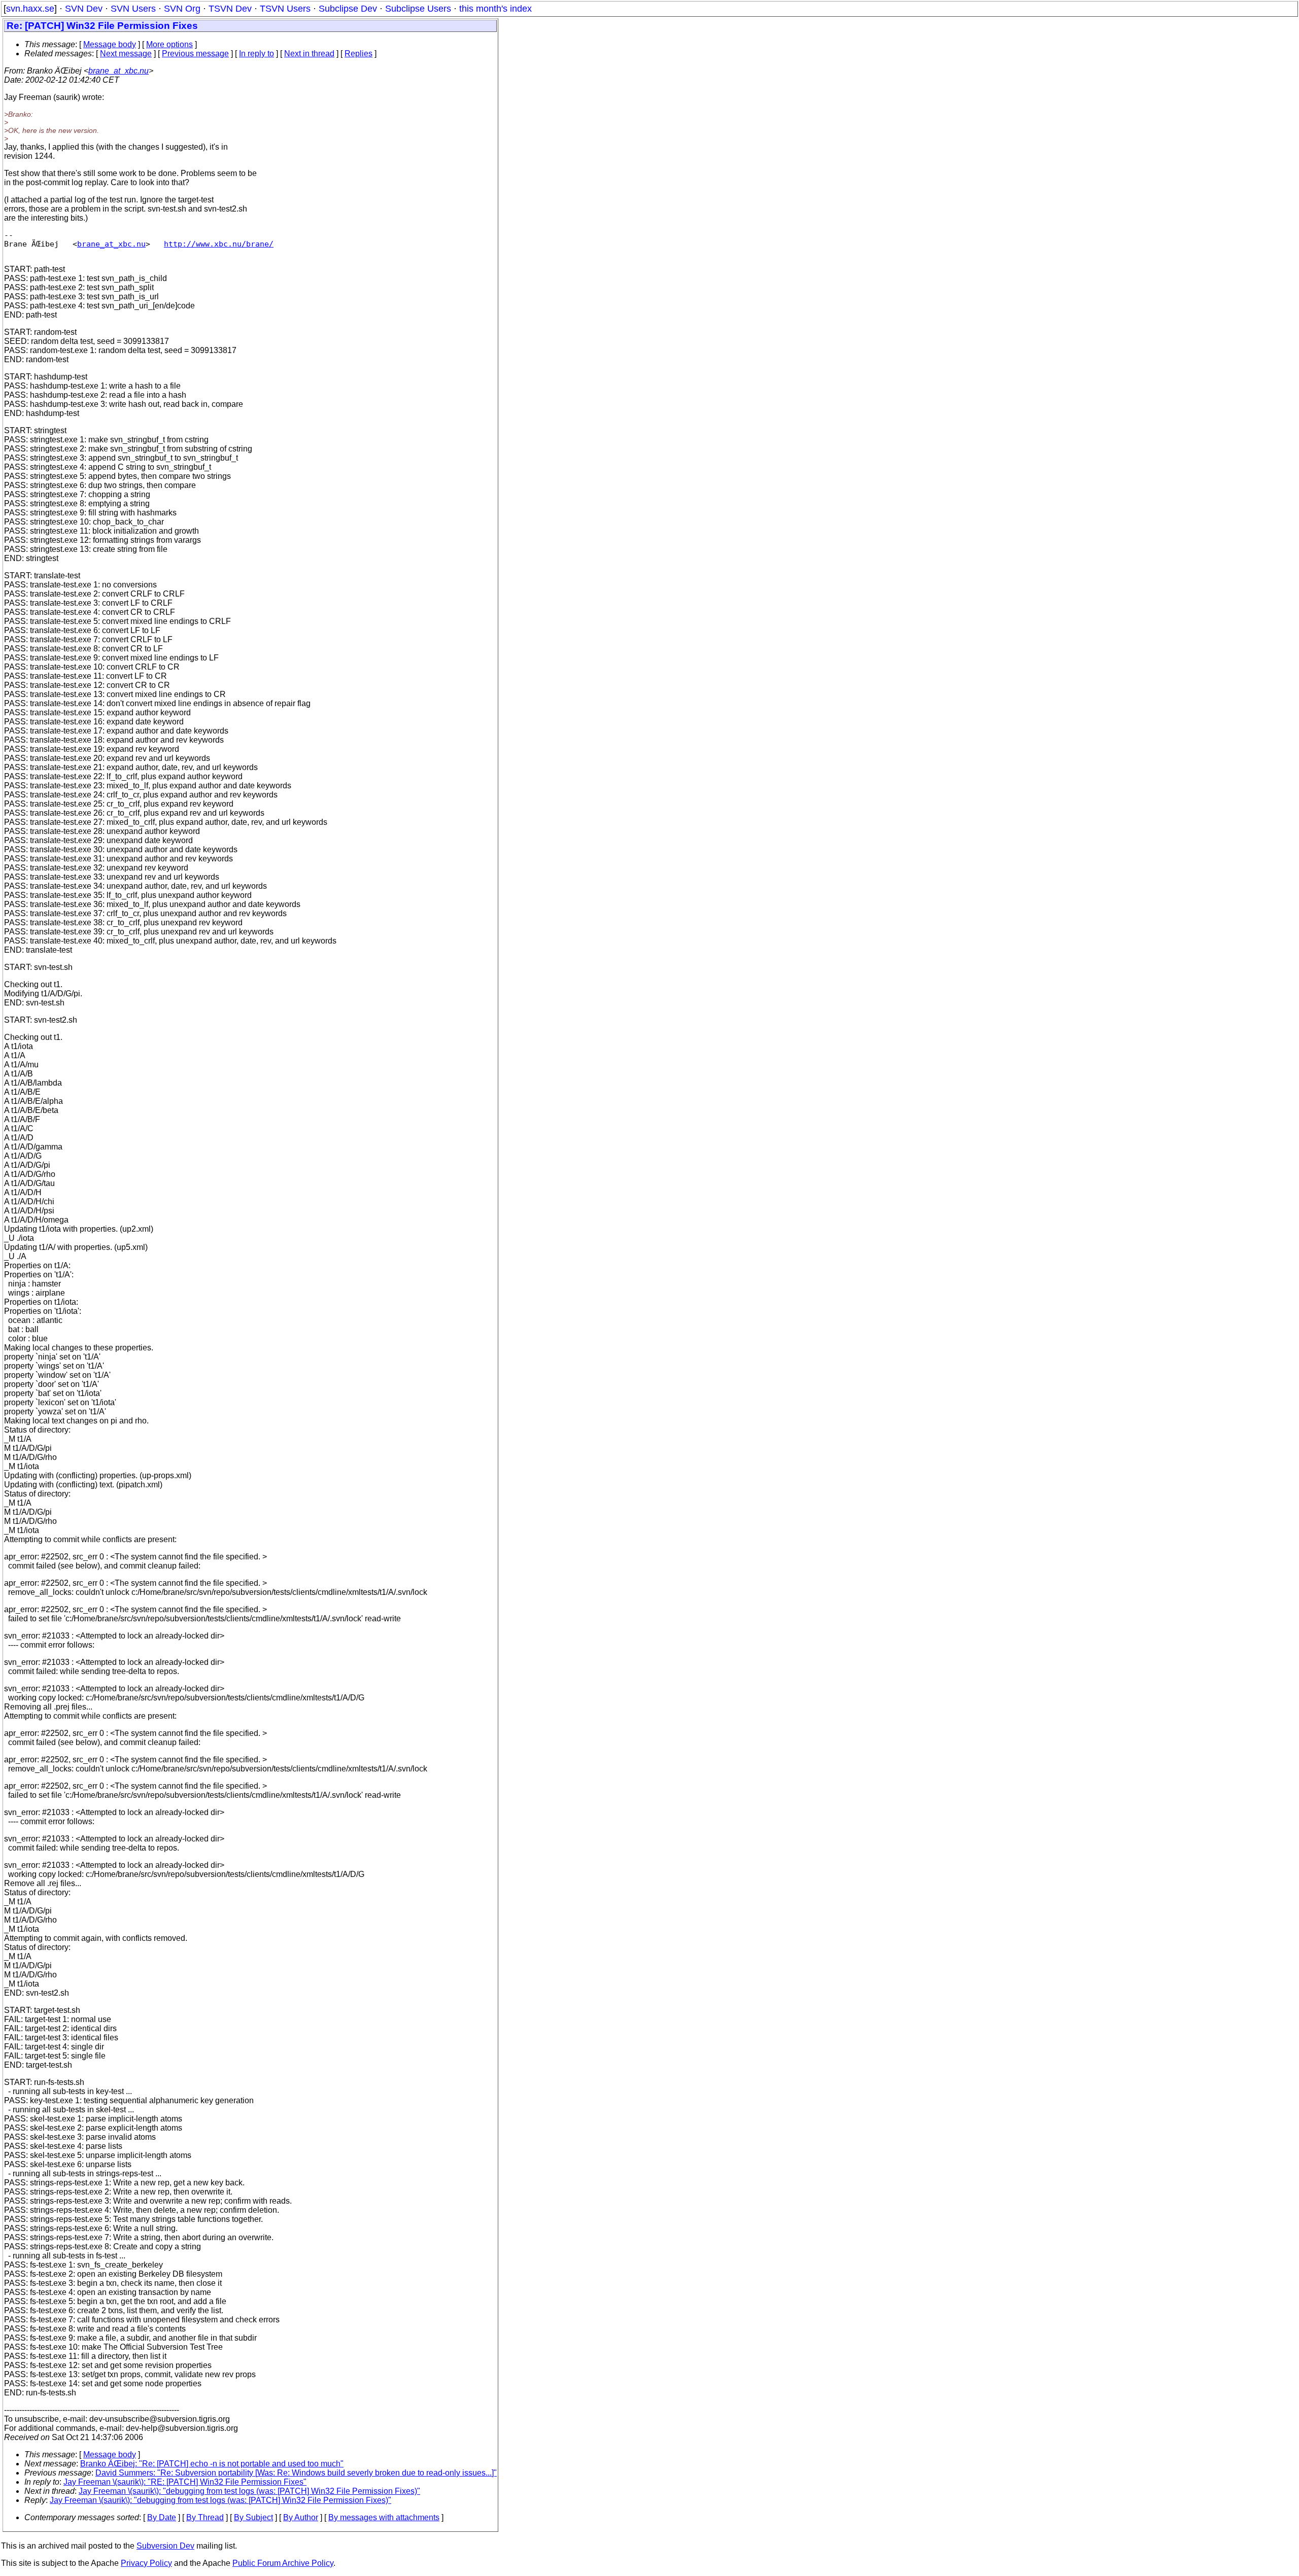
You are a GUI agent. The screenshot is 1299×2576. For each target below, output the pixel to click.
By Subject (253, 2517)
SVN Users (133, 9)
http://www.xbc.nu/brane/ (219, 244)
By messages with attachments (384, 2517)
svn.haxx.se (30, 9)
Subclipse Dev (348, 9)
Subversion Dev (165, 2546)
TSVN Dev (230, 9)
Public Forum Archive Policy (283, 2563)
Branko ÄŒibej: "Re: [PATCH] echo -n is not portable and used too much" (212, 2464)
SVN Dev (84, 9)
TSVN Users (285, 9)
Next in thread (309, 54)
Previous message (195, 54)
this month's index (495, 9)
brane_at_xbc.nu (118, 71)
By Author (301, 2517)
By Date (162, 2517)
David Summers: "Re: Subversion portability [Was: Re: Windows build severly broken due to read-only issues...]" (296, 2473)
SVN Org (182, 9)
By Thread (205, 2517)
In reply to (257, 54)
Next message (126, 54)
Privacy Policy (146, 2563)
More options (169, 44)
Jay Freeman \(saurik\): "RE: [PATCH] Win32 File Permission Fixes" (185, 2482)
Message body (110, 44)
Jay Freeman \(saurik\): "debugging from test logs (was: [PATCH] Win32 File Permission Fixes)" (249, 2491)
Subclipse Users (418, 9)
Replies (358, 54)
